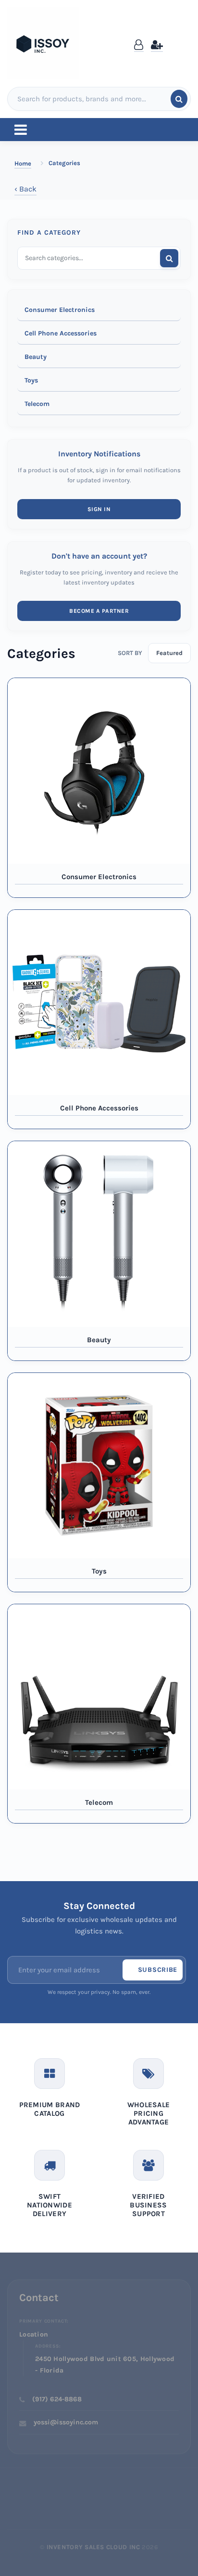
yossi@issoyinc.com (66, 2422)
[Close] (182, 35)
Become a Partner (99, 611)
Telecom (37, 404)
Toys (31, 380)
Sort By (130, 653)
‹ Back (25, 189)
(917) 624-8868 (57, 2399)
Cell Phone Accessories (61, 333)
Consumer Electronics (60, 310)
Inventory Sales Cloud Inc (93, 2547)
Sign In (99, 509)
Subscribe (158, 1970)
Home (23, 163)
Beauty (36, 357)
